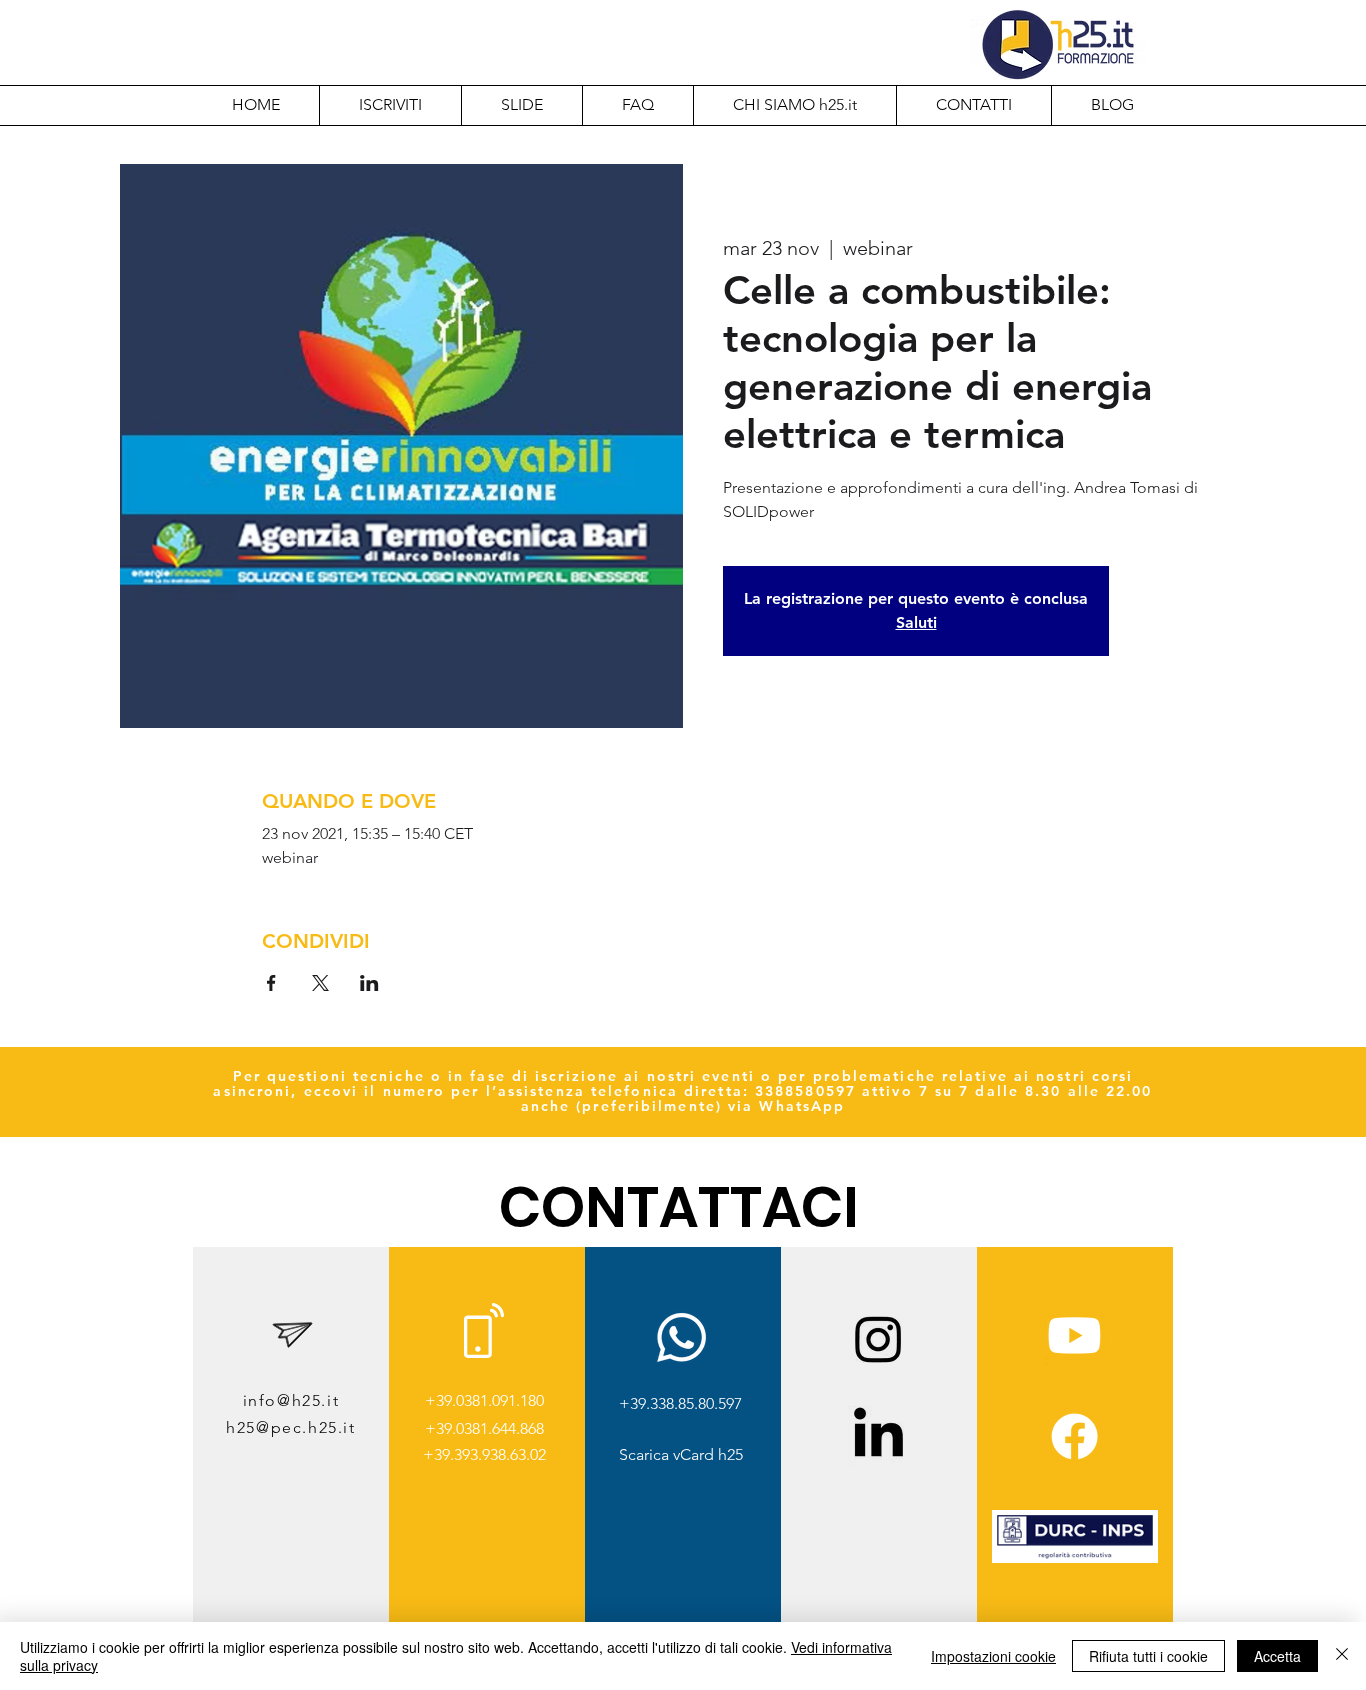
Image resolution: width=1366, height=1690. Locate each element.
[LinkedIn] (878, 1436)
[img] (1075, 1559)
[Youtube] (1074, 1335)
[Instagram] (878, 1338)
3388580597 (805, 1091)
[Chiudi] (1342, 1656)
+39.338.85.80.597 (680, 1403)
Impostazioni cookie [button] (993, 1656)
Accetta (1277, 1656)
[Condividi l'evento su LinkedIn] (369, 983)
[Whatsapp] (681, 1337)
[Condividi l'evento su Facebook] (271, 983)
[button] (794, 105)
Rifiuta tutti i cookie (1148, 1656)
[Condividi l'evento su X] (320, 983)
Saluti (916, 622)
